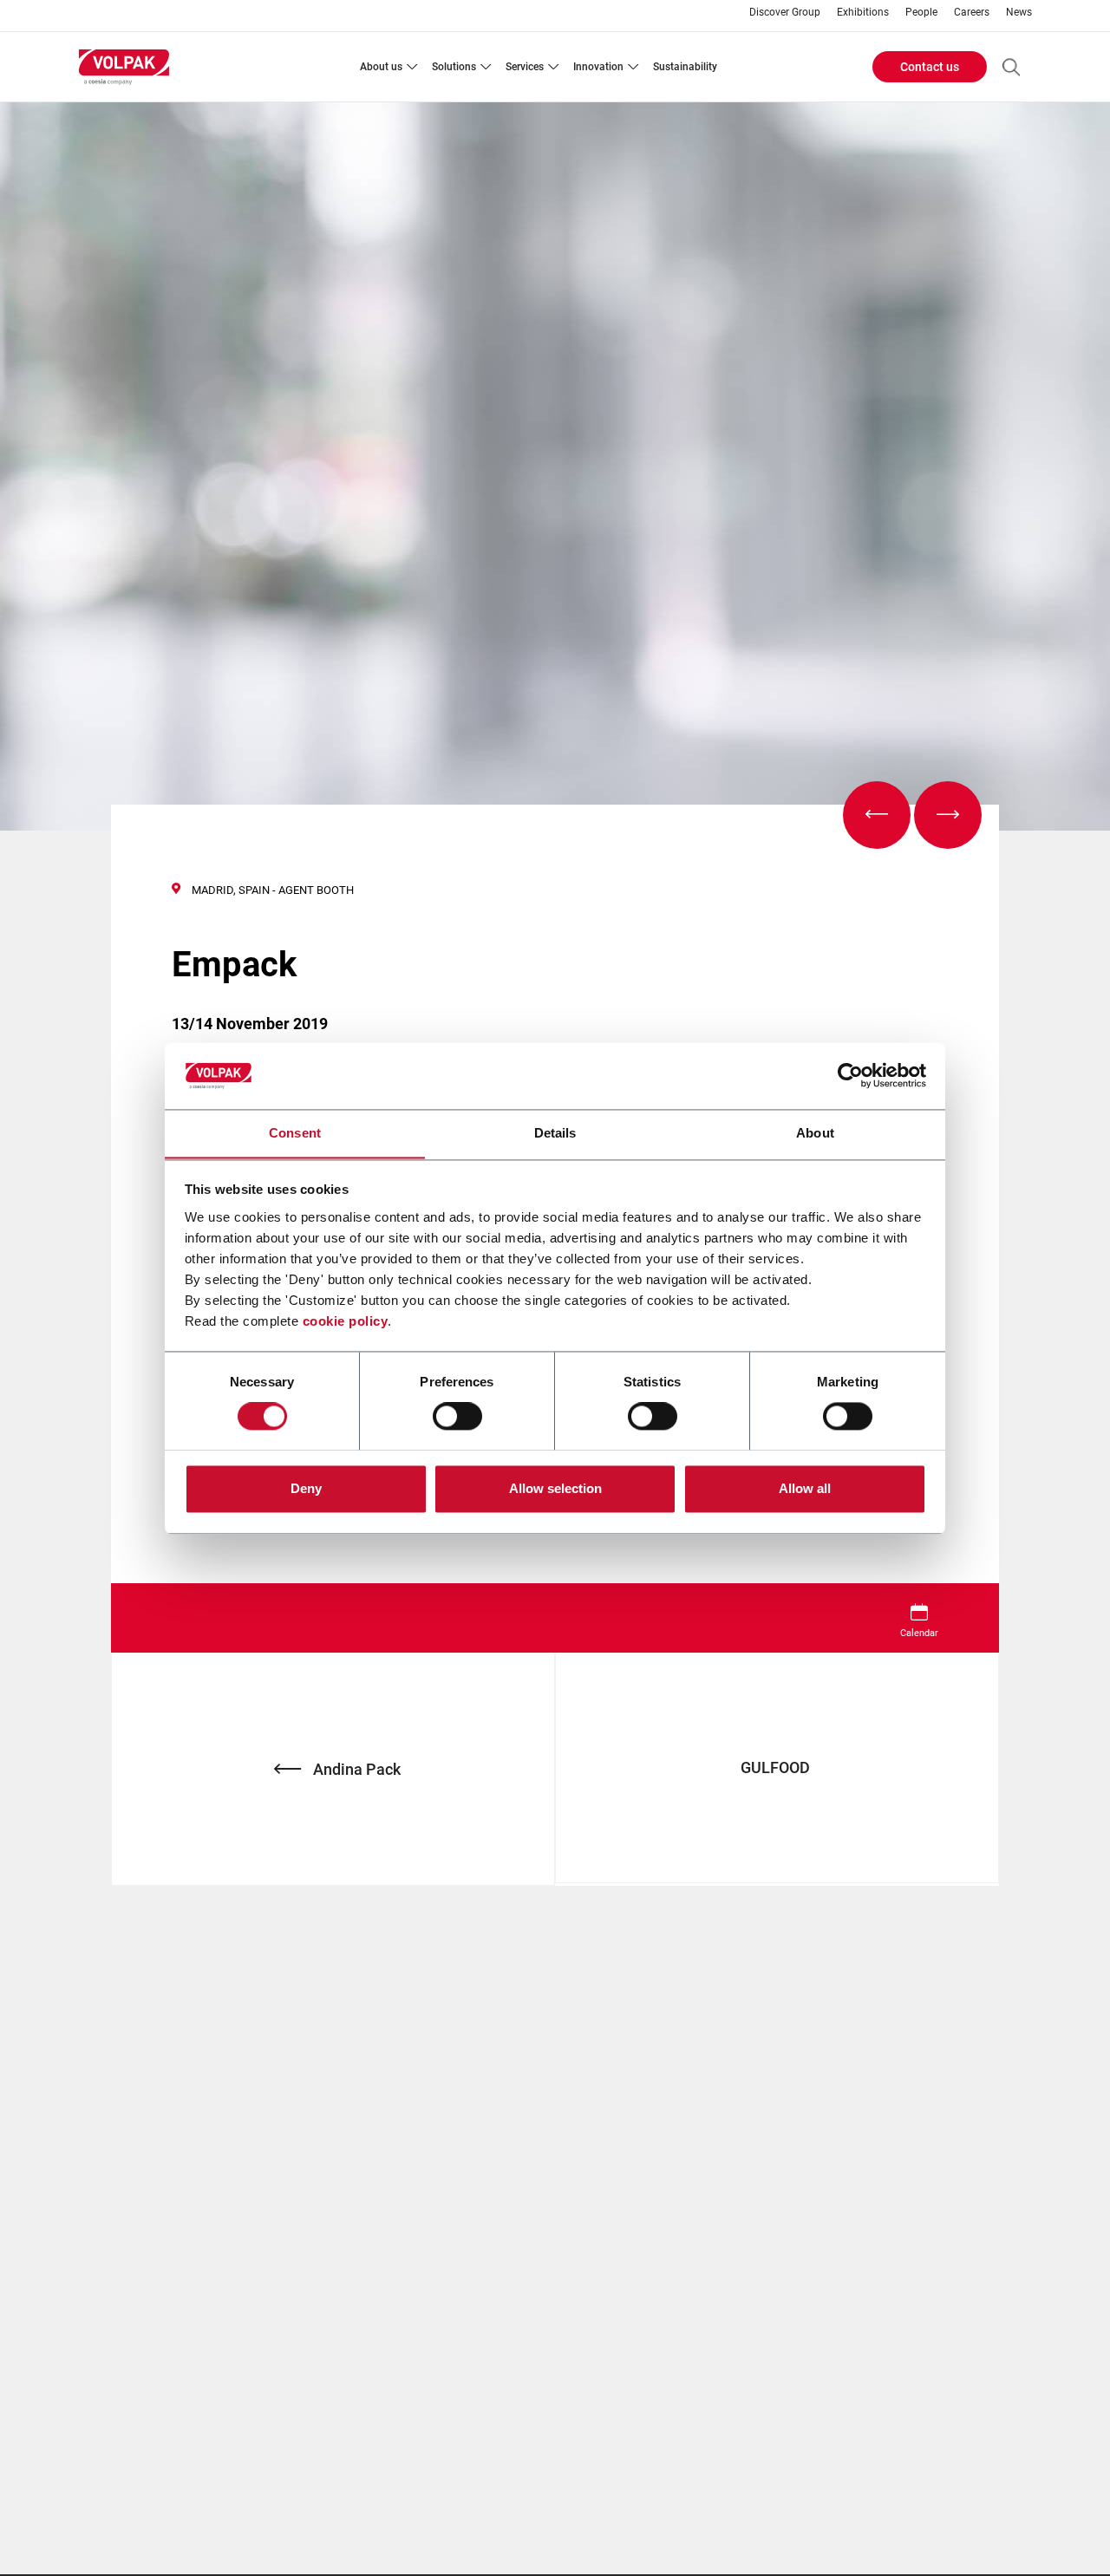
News (1019, 13)
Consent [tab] (295, 1133)
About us (381, 67)
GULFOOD (777, 1767)
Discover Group (785, 13)
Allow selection (555, 1488)
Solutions (454, 67)
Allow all (805, 1488)
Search (1011, 67)
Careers (972, 13)
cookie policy (346, 1321)
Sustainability (685, 67)
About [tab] (815, 1133)
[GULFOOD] (948, 815)
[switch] (457, 1416)
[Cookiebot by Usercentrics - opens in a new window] (850, 1075)
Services (525, 67)
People (921, 13)
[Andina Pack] (877, 815)
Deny (306, 1488)
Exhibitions (863, 13)
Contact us (930, 67)
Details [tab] (555, 1133)
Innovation (598, 67)
